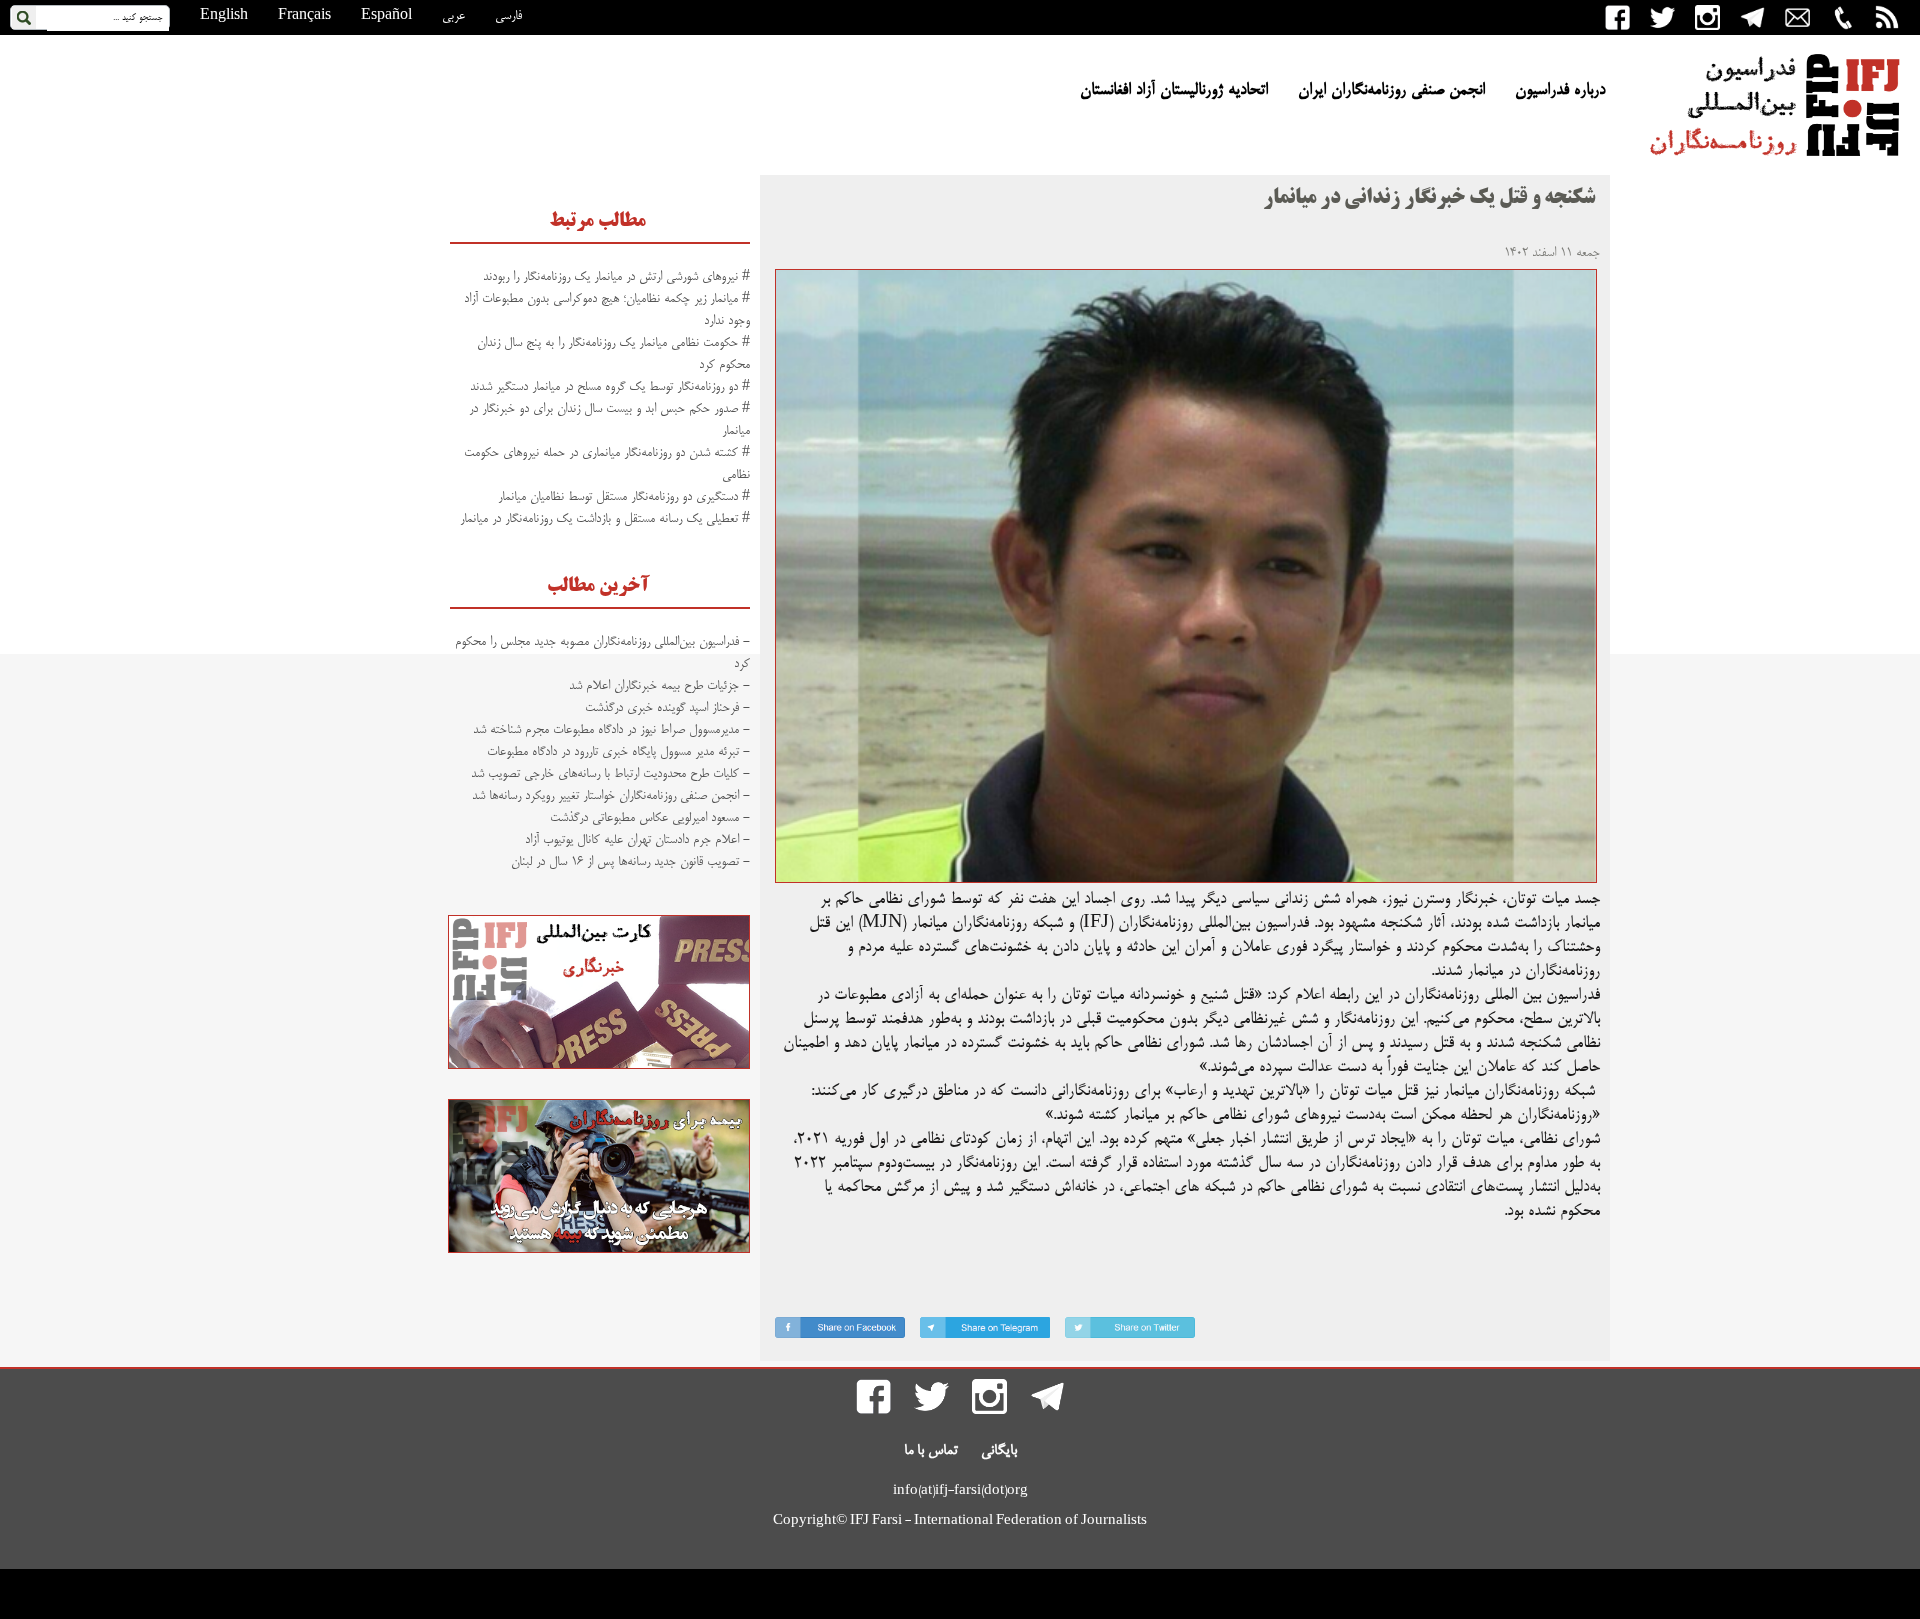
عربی (453, 16)
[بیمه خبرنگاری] (599, 1250)
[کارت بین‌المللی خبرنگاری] (599, 1066)
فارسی (508, 16)
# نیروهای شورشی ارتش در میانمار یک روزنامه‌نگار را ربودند (616, 277)
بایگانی (999, 1451)
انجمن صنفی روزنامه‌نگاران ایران (1391, 91)
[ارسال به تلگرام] (985, 1331)
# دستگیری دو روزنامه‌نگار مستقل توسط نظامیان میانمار (624, 497)
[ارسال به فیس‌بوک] (840, 1331)
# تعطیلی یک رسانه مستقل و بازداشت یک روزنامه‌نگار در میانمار (605, 519)
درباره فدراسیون (1560, 91)
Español (386, 16)
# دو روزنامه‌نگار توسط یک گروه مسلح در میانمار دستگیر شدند (610, 387)
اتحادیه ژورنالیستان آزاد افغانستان (1174, 91)
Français (304, 16)
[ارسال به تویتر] (1130, 1331)
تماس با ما (931, 1451)
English (224, 16)
